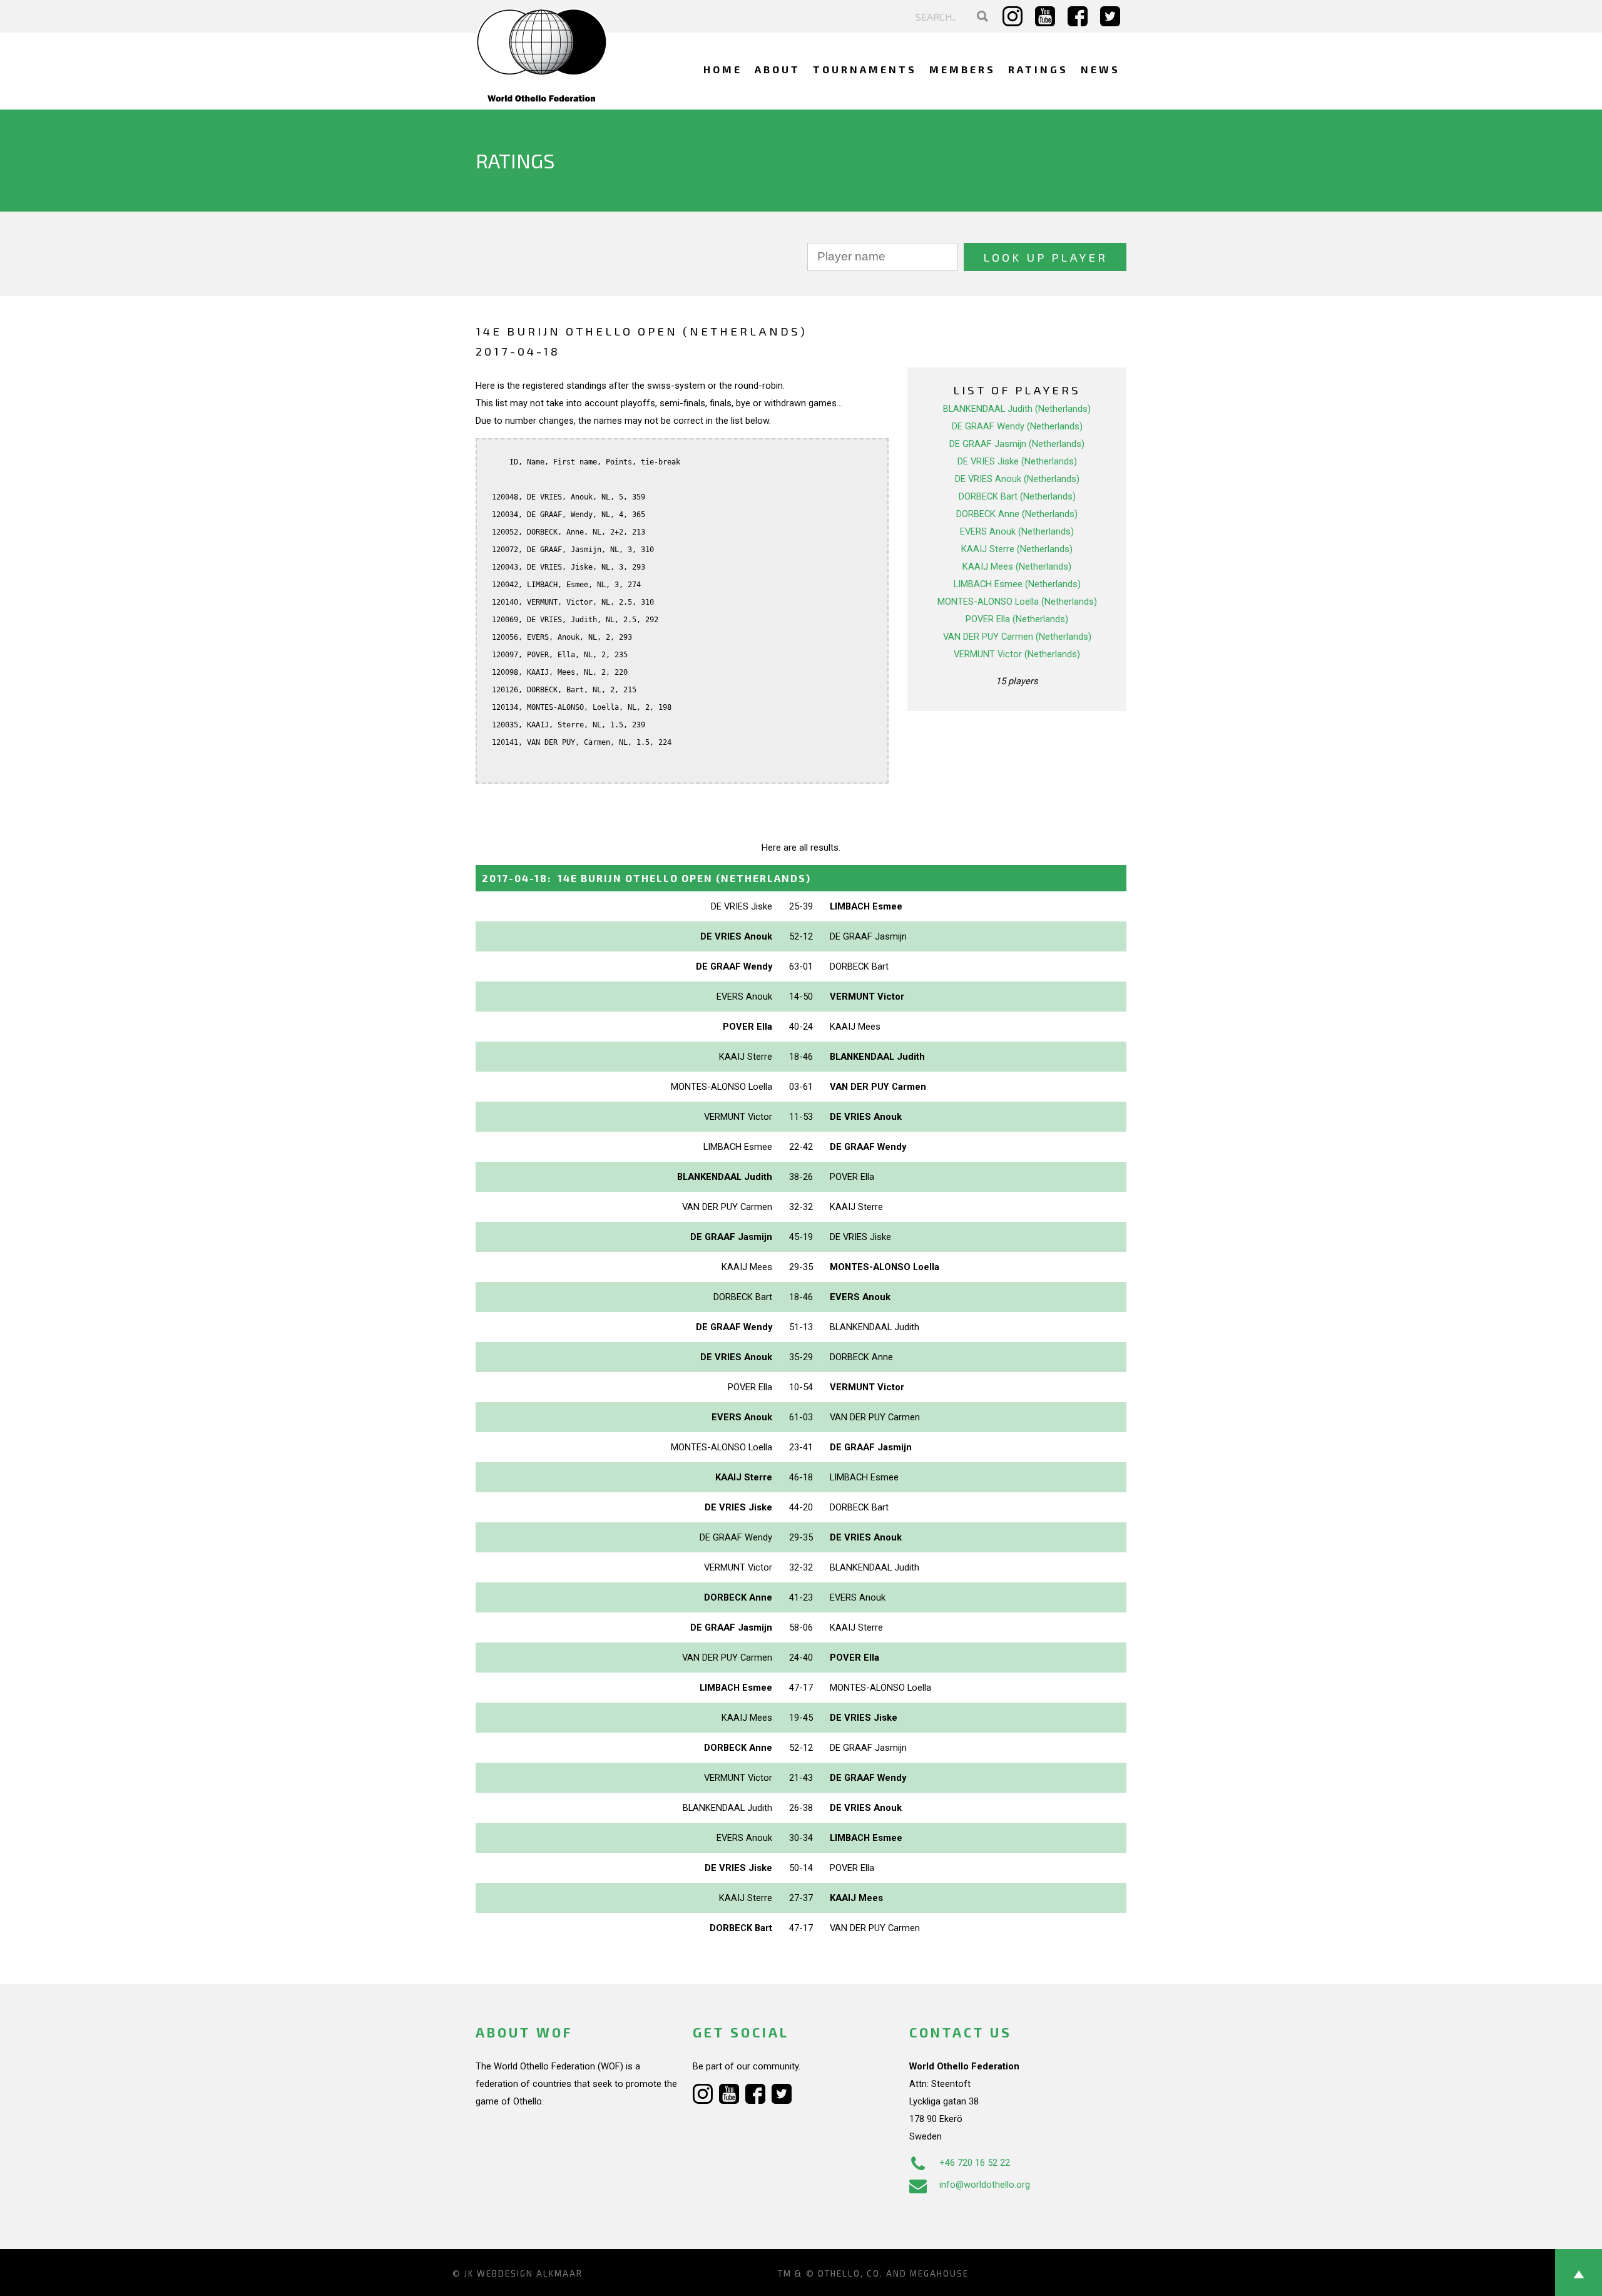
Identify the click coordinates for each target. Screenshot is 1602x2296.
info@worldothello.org (985, 2185)
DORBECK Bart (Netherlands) (1017, 496)
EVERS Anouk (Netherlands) (1017, 531)
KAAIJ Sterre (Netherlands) (1017, 549)
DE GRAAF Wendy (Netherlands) (1017, 426)
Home (723, 69)
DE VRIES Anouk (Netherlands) (1017, 479)
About (778, 69)
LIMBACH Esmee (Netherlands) (1017, 584)
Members (962, 69)
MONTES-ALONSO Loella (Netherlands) (1017, 602)
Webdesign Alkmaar (530, 2273)
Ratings (1038, 69)
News (1100, 69)
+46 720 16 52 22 (975, 2163)
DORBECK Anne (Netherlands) (1017, 514)
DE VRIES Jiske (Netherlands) (1017, 461)
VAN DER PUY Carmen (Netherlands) (1017, 637)
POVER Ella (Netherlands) (1017, 619)
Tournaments (865, 69)
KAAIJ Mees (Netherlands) (1017, 566)
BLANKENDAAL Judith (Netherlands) (1017, 409)
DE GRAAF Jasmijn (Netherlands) (1017, 444)
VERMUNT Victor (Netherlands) (1017, 654)
